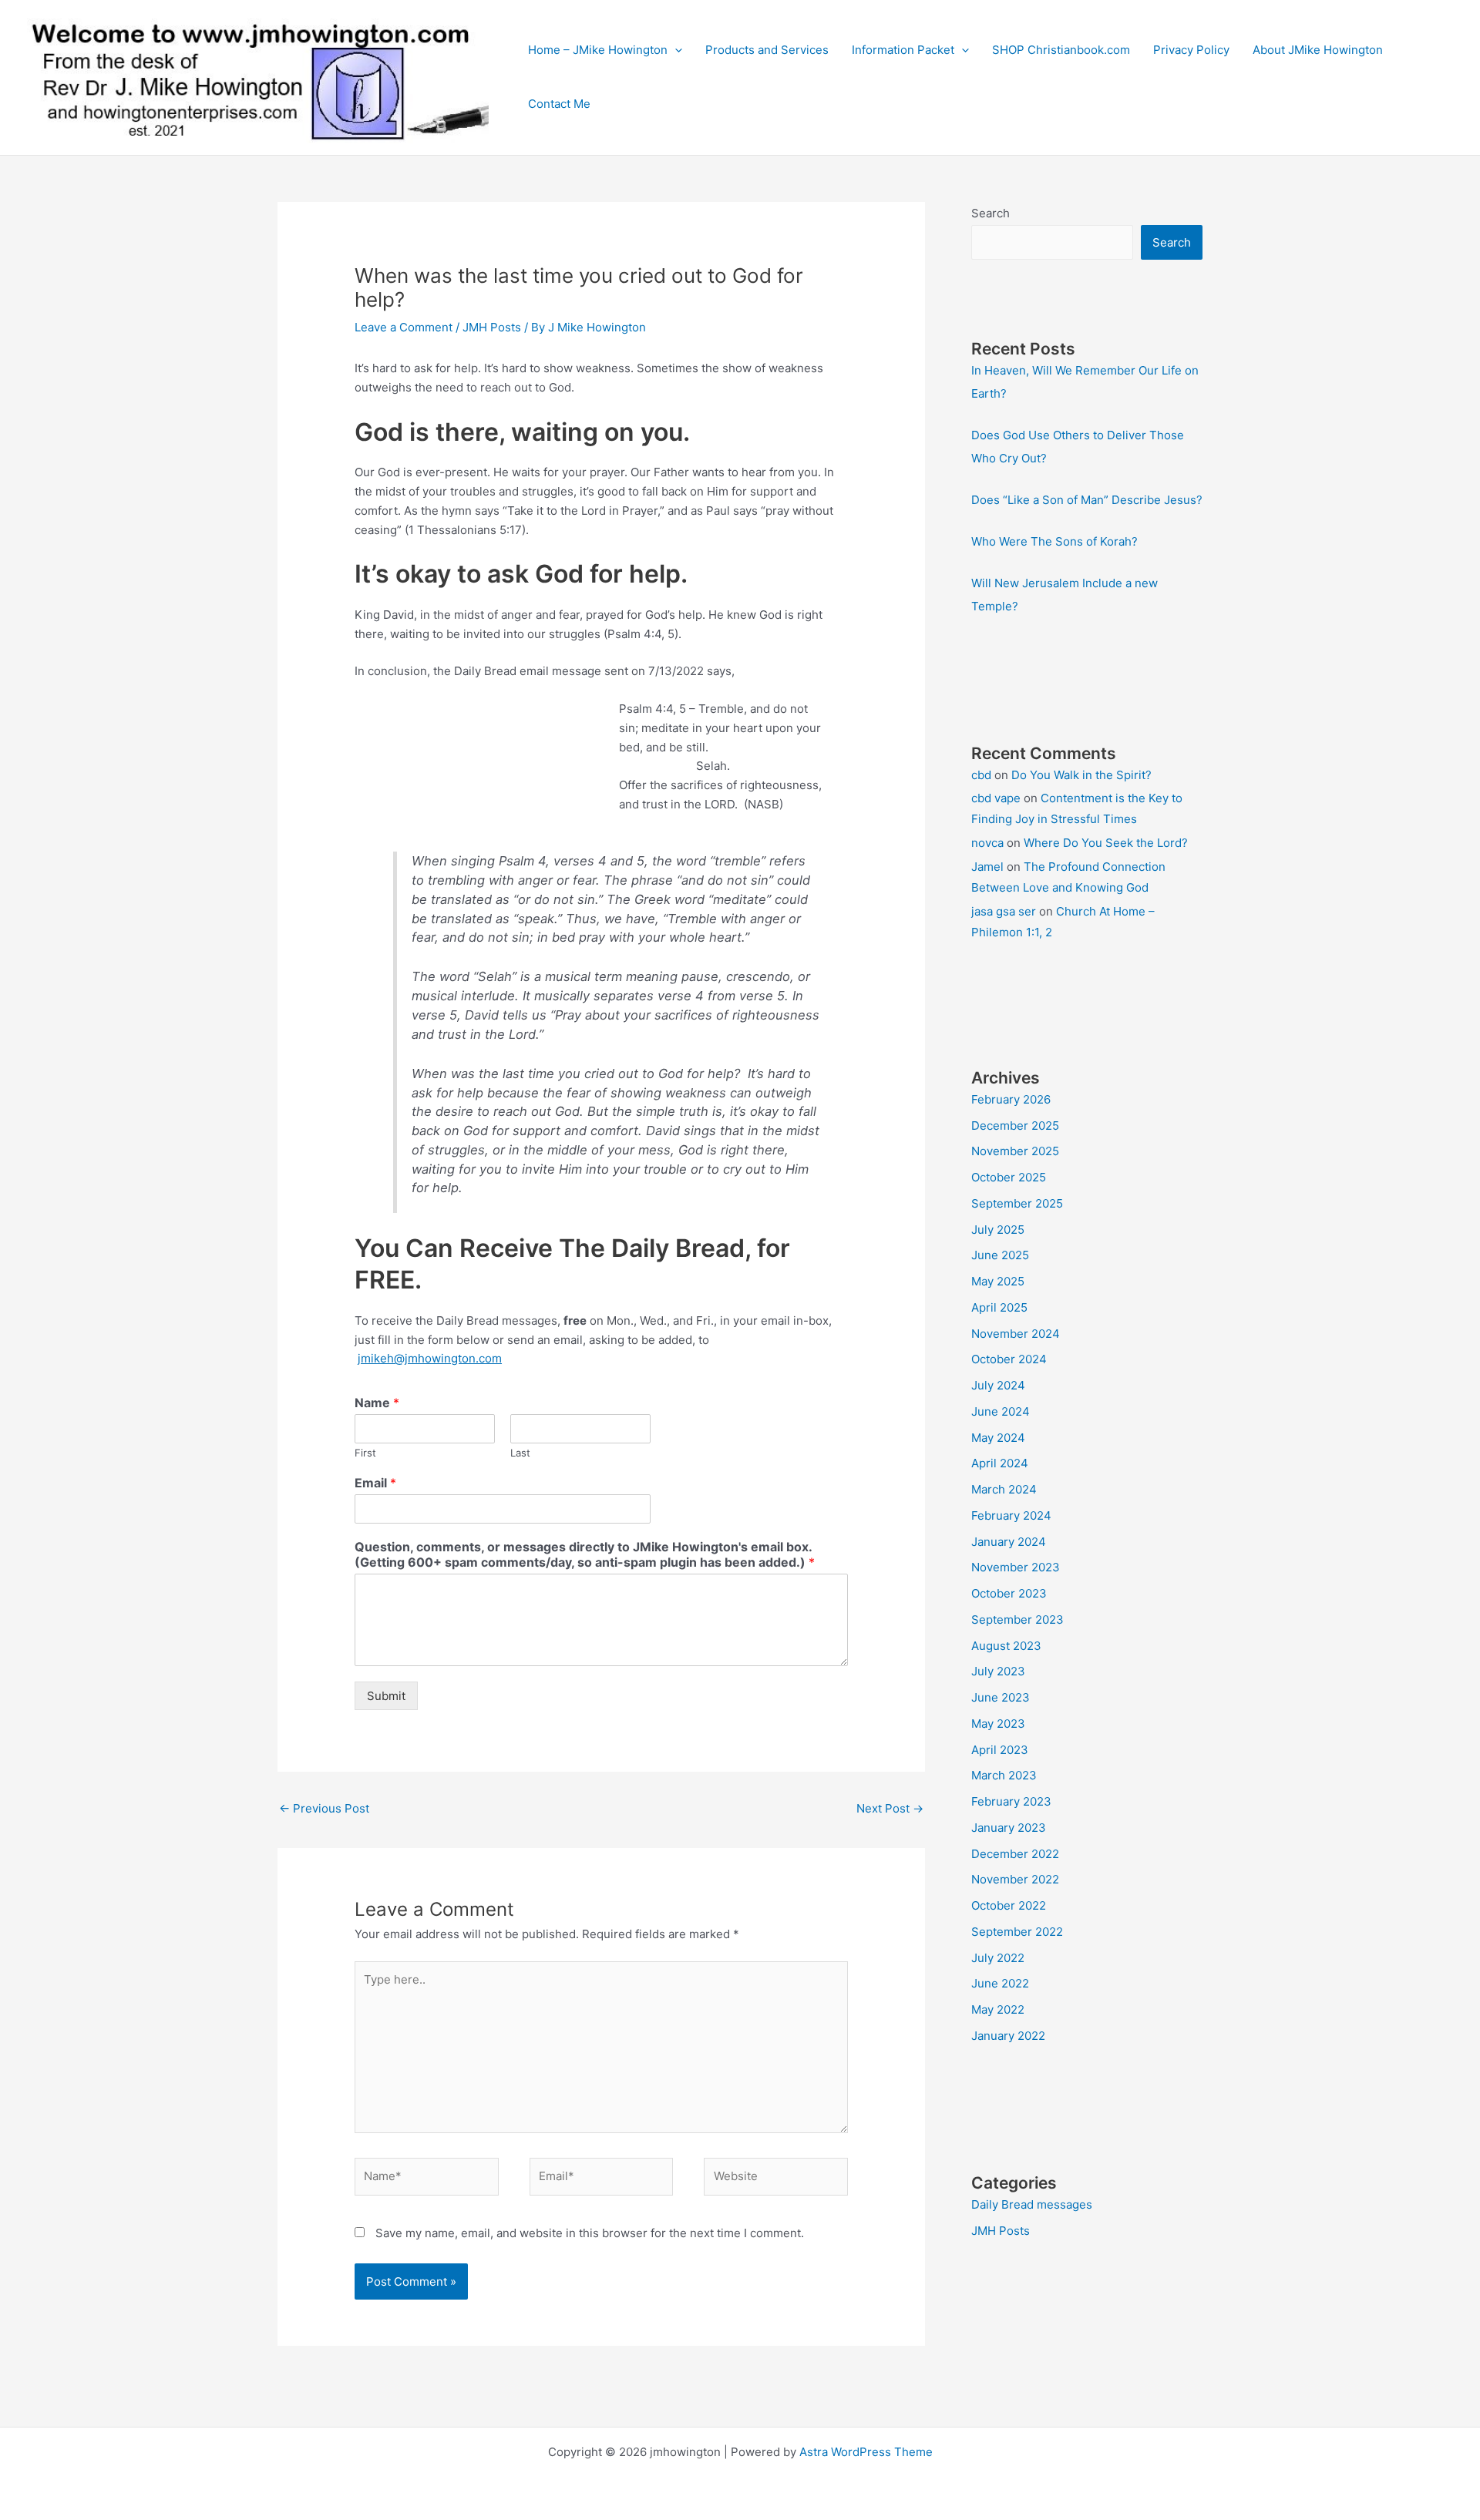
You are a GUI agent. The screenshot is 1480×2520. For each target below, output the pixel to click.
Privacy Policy (1191, 50)
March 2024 (1004, 1489)
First (365, 1453)
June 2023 (1001, 1697)
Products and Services (767, 50)
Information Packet (903, 50)
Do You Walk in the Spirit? (1081, 775)
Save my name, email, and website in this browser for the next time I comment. (590, 2233)
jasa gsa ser (1004, 911)
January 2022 (1008, 2036)
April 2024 (1000, 1463)
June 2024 (1001, 1411)
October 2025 (1009, 1177)
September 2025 (1017, 1203)
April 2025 (999, 1307)
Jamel (987, 867)
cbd (981, 775)
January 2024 (1009, 1542)
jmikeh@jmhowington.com (430, 1358)
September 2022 (1017, 1932)
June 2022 (1000, 1983)
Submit (386, 1696)
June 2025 (1000, 1255)
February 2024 (1011, 1515)
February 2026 (1011, 1099)
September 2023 (1017, 1620)
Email (375, 1483)
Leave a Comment (404, 327)
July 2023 (998, 1671)
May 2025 (998, 1281)
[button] (675, 50)
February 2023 (1011, 1801)
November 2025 (1015, 1151)
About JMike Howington (1318, 50)
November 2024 (1016, 1334)
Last (520, 1453)
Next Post (890, 1808)
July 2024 (998, 1385)
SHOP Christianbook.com (1061, 50)
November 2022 (1015, 1879)
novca (987, 843)
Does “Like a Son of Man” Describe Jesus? (1087, 500)
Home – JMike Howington (598, 50)
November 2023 (1016, 1567)
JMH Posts (492, 327)
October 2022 (1009, 1905)
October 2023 (1009, 1593)
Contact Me (559, 104)
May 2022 (998, 2009)
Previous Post (324, 1808)
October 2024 (1009, 1359)
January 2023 (1009, 1828)
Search (991, 213)
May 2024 (998, 1438)
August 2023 (1006, 1646)
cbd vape (996, 798)
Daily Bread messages (1032, 2204)
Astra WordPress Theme (866, 2452)
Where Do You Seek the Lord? (1106, 843)
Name (377, 1403)
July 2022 (998, 1958)
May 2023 (998, 1724)
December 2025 (1015, 1126)
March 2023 (1004, 1775)
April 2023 (1000, 1750)
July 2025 (998, 1230)
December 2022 (1015, 1854)
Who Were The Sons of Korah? (1054, 541)
